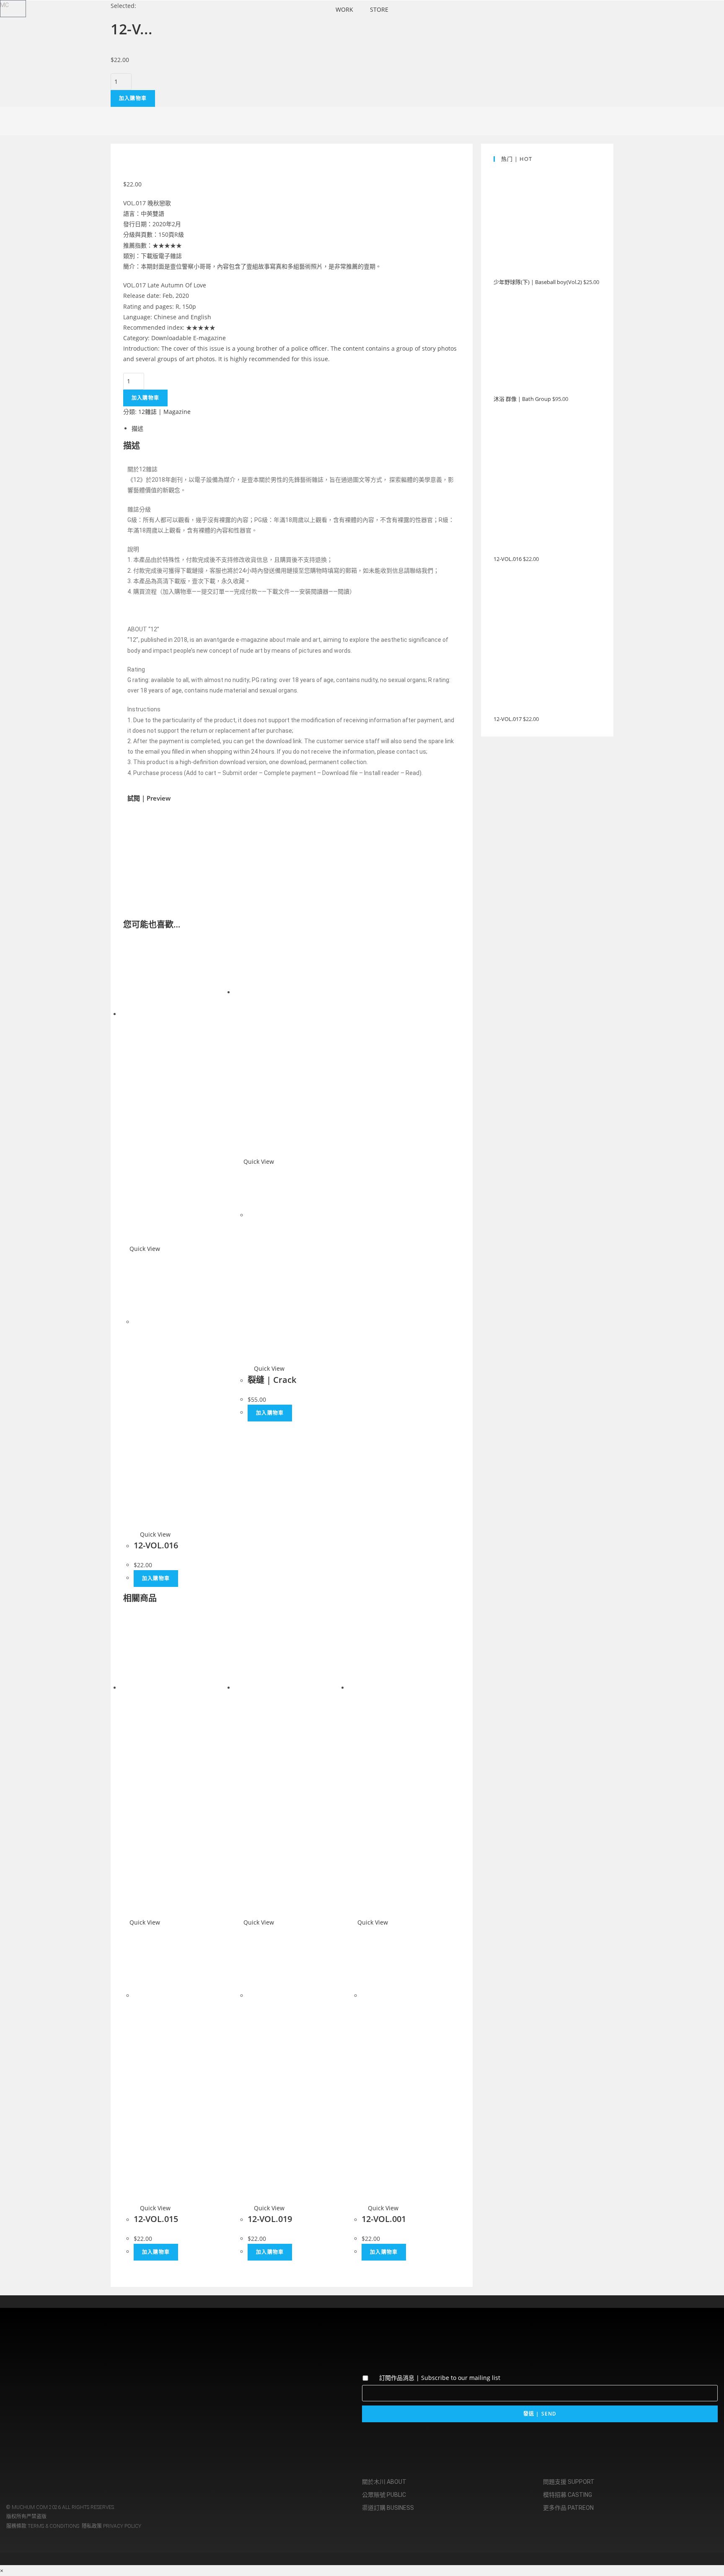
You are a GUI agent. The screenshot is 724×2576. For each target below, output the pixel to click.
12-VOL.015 (156, 2219)
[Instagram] (17, 2386)
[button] (136, 851)
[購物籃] (13, 9)
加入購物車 (133, 98)
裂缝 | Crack (272, 1380)
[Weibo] (66, 2386)
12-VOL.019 (270, 2219)
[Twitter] (41, 2386)
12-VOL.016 (156, 1545)
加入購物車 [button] (156, 1578)
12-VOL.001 (384, 2219)
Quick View (144, 1249)
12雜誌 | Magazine (164, 412)
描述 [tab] (137, 428)
